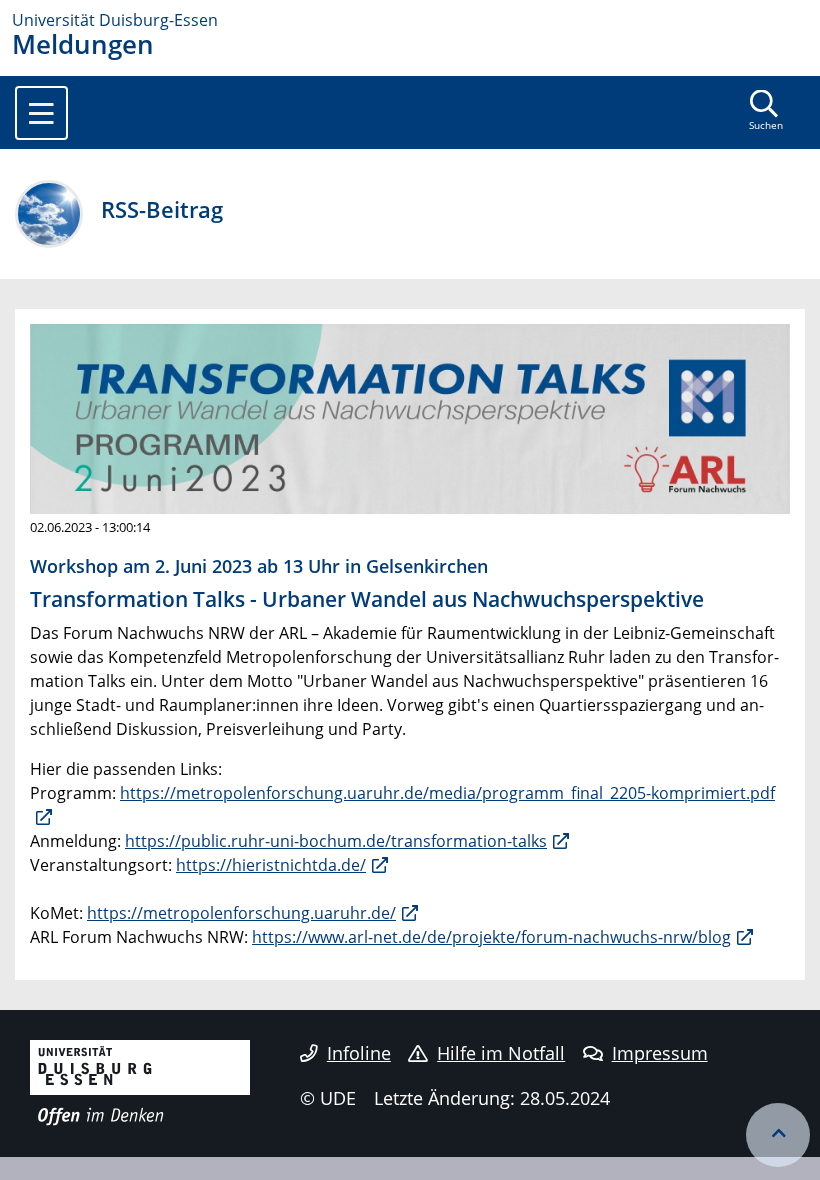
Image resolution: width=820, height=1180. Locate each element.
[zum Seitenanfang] (778, 1135)
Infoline (359, 1053)
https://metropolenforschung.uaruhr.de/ (241, 913)
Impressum (660, 1053)
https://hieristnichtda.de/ (271, 865)
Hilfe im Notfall (501, 1053)
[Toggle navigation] (41, 113)
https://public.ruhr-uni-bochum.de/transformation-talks (336, 841)
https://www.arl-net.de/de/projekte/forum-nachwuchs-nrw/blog (491, 937)
